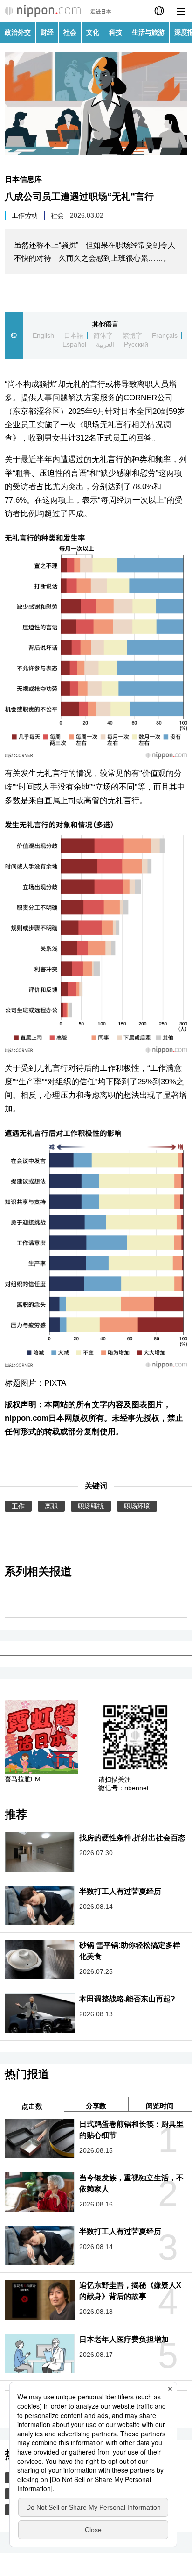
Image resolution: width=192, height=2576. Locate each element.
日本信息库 (23, 179)
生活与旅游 (148, 32)
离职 (51, 1506)
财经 (47, 32)
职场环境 (137, 1506)
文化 (93, 32)
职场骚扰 (91, 1506)
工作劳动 (25, 215)
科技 (116, 32)
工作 (18, 1506)
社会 (70, 32)
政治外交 (18, 32)
